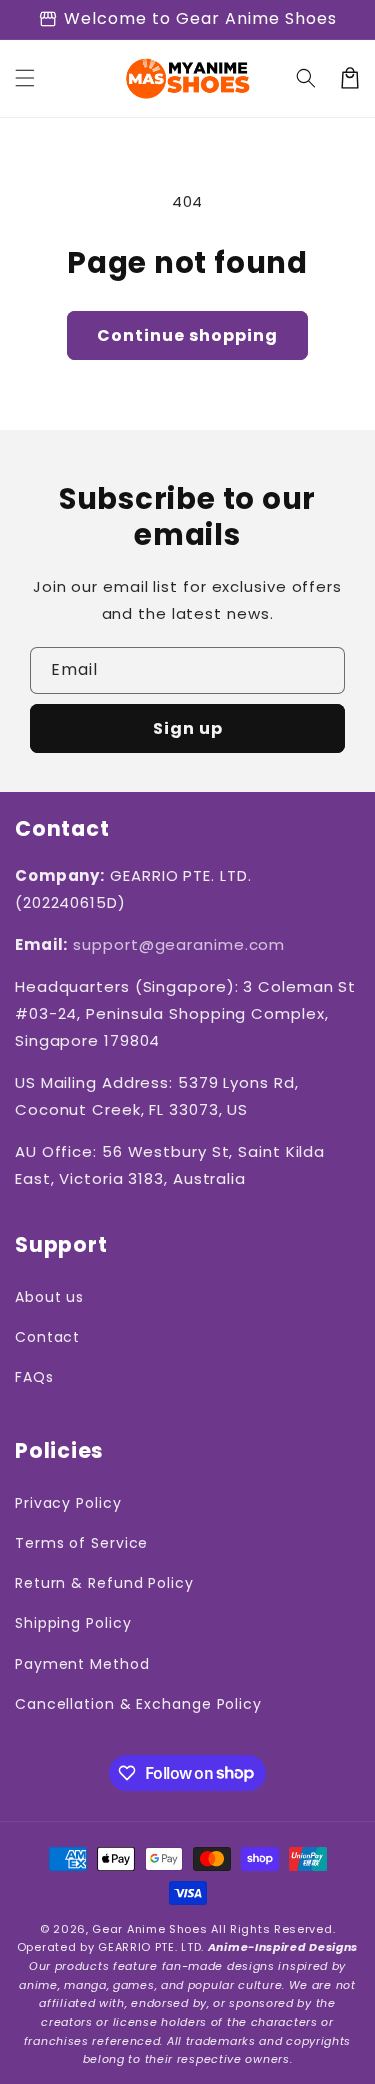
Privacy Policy (68, 1503)
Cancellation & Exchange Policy (138, 1704)
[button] (25, 78)
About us (49, 1297)
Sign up (188, 728)
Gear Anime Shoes (149, 1929)
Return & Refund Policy (104, 1583)
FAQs (34, 1377)
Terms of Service (81, 1543)
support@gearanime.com (179, 944)
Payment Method (82, 1664)
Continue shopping (187, 335)
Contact (47, 1337)
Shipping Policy (73, 1623)
